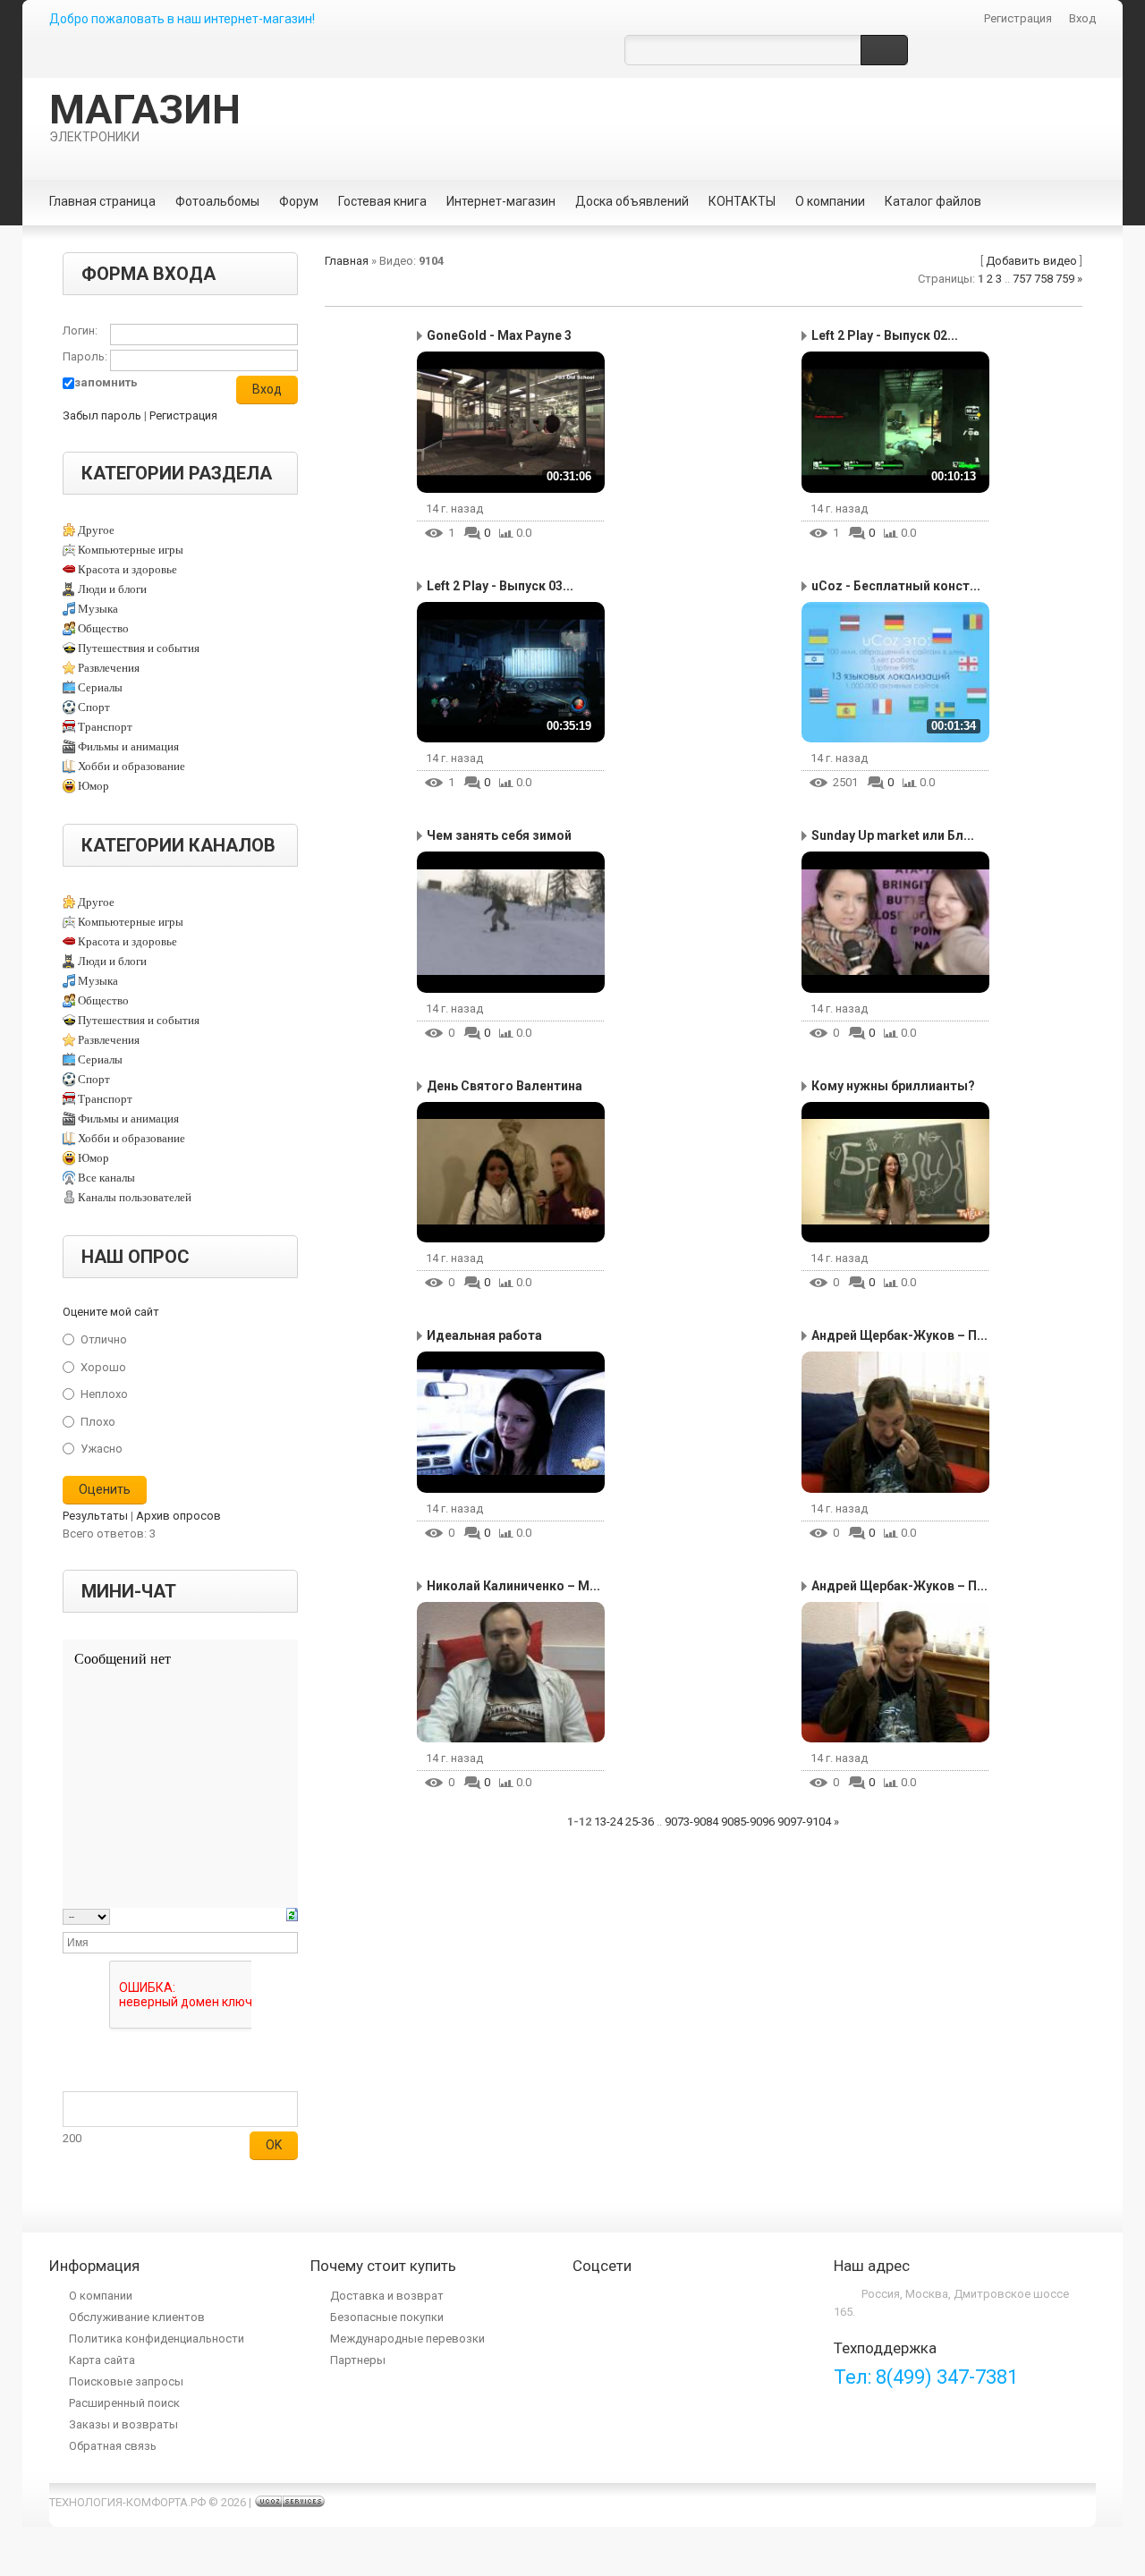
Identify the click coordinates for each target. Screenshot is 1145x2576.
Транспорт (105, 727)
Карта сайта (102, 2360)
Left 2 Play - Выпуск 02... (885, 335)
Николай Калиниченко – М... (513, 1586)
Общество (103, 628)
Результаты (95, 1516)
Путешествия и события (139, 648)
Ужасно (102, 1449)
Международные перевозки (407, 2339)
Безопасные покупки (387, 2317)
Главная (347, 261)
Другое (96, 530)
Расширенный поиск (124, 2403)
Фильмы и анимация (128, 746)
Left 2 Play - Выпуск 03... (500, 586)
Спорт (94, 707)
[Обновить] (292, 1916)
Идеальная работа (484, 1335)
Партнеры (358, 2360)
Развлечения (109, 668)
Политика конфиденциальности (157, 2339)
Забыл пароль (102, 415)
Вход (1082, 18)
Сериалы (100, 687)
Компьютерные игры (131, 550)
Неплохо (104, 1394)
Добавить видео (1031, 261)
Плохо (98, 1421)
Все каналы (106, 1178)
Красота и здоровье (127, 569)
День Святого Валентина (505, 1086)
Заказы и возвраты (123, 2424)
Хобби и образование (131, 766)
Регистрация (1018, 18)
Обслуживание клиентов (137, 2317)
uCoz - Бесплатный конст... (896, 586)
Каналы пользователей (135, 1197)
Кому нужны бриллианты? (893, 1086)
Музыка (98, 609)
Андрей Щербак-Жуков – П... (899, 1335)
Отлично (104, 1339)
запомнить (106, 382)
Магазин (145, 115)
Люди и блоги (112, 589)
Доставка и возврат (387, 2296)
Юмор (93, 786)
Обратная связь (113, 2446)
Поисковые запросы (126, 2381)
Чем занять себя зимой (499, 835)
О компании (101, 2296)
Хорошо (103, 1366)
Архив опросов (178, 1516)
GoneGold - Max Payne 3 (499, 335)
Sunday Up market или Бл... (893, 835)
